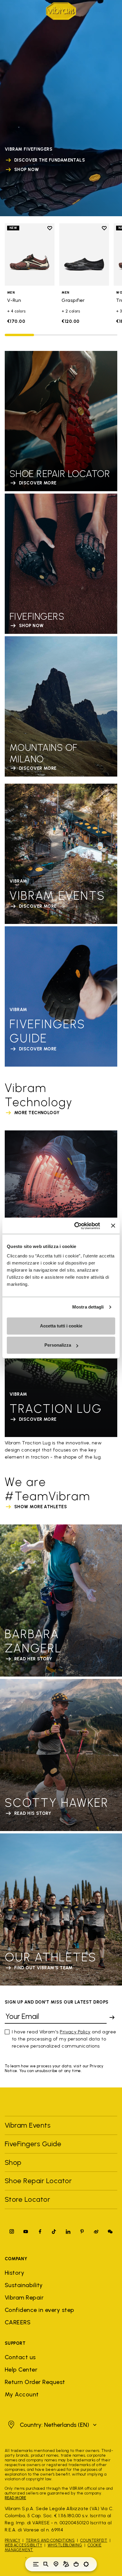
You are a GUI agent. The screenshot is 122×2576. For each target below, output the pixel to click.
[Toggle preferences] (86, 2564)
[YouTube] (26, 2231)
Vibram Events (28, 2125)
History (15, 2273)
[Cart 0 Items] (76, 2564)
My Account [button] (22, 2394)
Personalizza (58, 1345)
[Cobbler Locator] (66, 2564)
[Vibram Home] (61, 11)
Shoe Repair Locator (38, 2181)
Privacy (12, 2540)
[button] (52, 2425)
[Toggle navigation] (36, 2564)
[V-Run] (30, 254)
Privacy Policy (75, 2032)
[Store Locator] (56, 2564)
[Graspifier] (84, 254)
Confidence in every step (40, 2310)
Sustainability (24, 2285)
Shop (13, 2162)
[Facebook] (40, 2231)
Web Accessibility (23, 2545)
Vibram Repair (24, 2297)
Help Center (21, 2370)
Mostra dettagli (88, 1307)
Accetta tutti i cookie (61, 1326)
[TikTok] (54, 2231)
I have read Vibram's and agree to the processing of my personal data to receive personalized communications (64, 2039)
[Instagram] (12, 2231)
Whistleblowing (65, 2545)
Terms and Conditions (50, 2540)
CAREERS (18, 2322)
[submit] (112, 2017)
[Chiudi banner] (113, 1226)
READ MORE (15, 2498)
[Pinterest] (82, 2231)
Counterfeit (94, 2540)
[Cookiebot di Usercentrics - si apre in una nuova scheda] (76, 1226)
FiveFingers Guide (34, 2144)
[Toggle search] (46, 2564)
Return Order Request (35, 2382)
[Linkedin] (68, 2231)
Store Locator (27, 2199)
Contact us (20, 2357)
